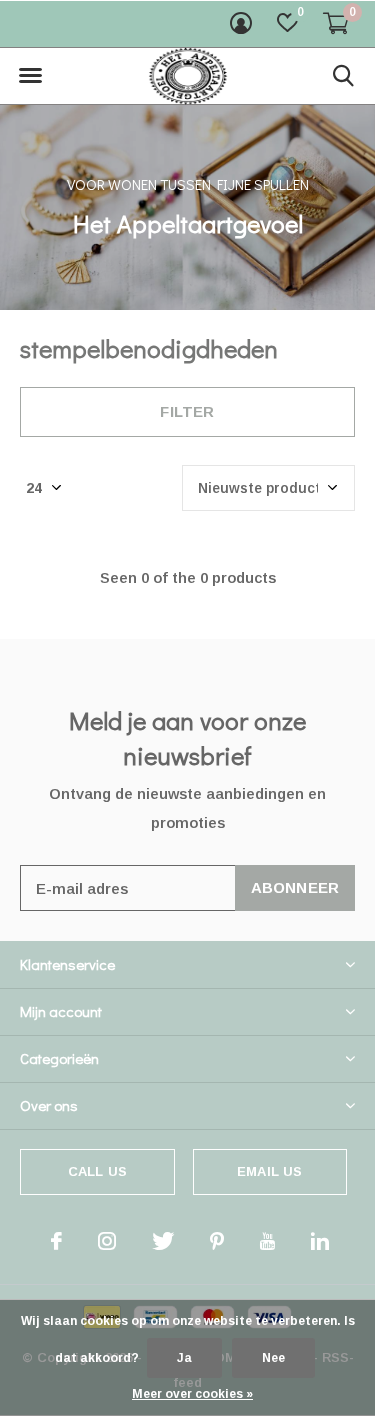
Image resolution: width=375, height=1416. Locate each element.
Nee (273, 1358)
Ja (184, 1358)
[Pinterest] (217, 1241)
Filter (187, 411)
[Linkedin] (320, 1241)
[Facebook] (56, 1241)
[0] (336, 23)
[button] (30, 76)
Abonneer (295, 887)
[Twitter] (163, 1241)
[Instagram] (107, 1241)
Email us (269, 1171)
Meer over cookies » (192, 1394)
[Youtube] (267, 1241)
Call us (97, 1171)
